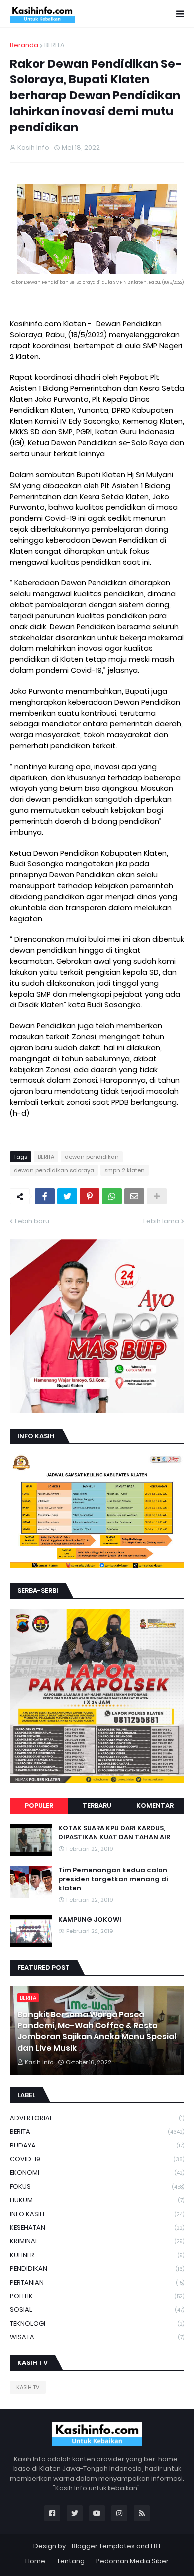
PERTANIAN (97, 2282)
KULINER (97, 2255)
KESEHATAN (97, 2228)
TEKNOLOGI (97, 2324)
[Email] (134, 1196)
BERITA (54, 45)
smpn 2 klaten (125, 1170)
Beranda (24, 45)
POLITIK (97, 2296)
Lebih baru (32, 1221)
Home (35, 2561)
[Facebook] (45, 1196)
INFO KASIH (97, 2214)
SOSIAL (97, 2310)
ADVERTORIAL (97, 2118)
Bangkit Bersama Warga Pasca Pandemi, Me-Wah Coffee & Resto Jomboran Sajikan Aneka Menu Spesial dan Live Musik (97, 2032)
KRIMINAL (97, 2241)
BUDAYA (97, 2145)
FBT (156, 2546)
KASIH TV (28, 2387)
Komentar (155, 1806)
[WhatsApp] (112, 1196)
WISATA (97, 2337)
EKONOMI (97, 2173)
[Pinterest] (90, 1196)
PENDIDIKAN (97, 2268)
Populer (39, 1806)
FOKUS (97, 2186)
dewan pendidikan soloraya (54, 1170)
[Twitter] (67, 1196)
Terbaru (97, 1806)
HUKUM (97, 2200)
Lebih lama (161, 1221)
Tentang (71, 2561)
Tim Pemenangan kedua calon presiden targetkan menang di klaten (113, 1879)
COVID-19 (97, 2159)
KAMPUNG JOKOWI (90, 1920)
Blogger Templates (103, 2546)
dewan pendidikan (92, 1157)
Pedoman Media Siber (132, 2561)
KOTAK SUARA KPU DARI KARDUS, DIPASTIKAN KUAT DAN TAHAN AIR (114, 1833)
